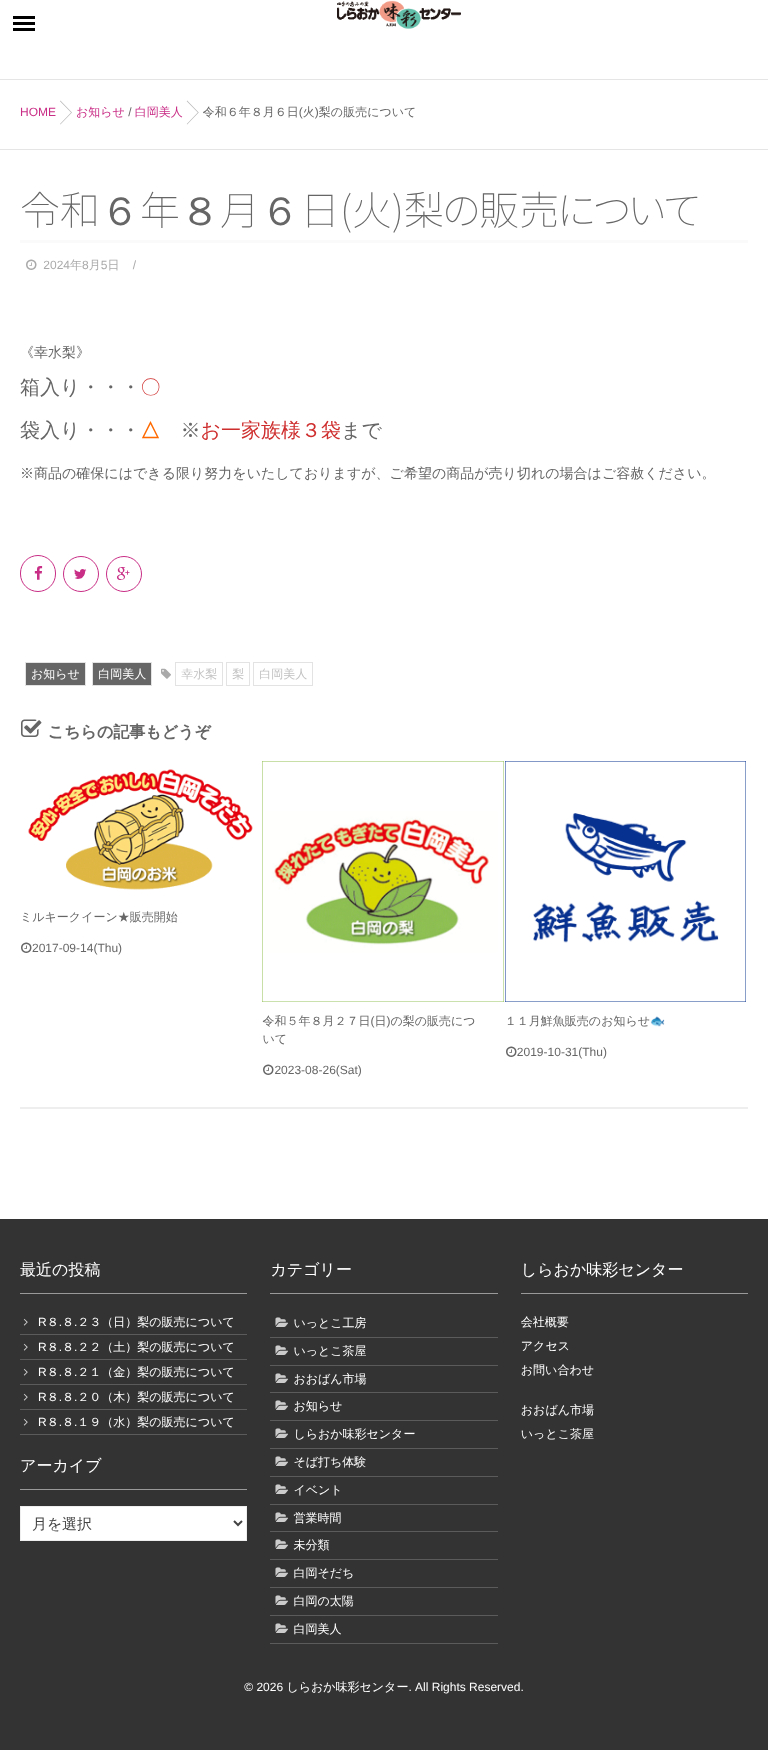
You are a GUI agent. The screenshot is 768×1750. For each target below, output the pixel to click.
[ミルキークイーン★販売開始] (140, 829)
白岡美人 (122, 674)
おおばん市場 (329, 1379)
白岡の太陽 (323, 1601)
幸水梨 (199, 674)
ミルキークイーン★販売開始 (99, 917)
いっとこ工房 (329, 1323)
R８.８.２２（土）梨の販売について (136, 1347)
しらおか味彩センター (354, 1434)
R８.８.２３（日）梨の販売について (136, 1322)
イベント (317, 1490)
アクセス (545, 1346)
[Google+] (125, 574)
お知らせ (55, 674)
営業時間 (317, 1518)
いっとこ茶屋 (329, 1351)
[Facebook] (39, 574)
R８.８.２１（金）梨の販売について (136, 1372)
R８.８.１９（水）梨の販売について (136, 1422)
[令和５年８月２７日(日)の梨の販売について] (382, 881)
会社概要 (545, 1322)
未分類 (311, 1545)
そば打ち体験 (329, 1462)
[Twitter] (82, 574)
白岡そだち (323, 1573)
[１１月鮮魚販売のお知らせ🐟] (625, 881)
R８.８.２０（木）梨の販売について (136, 1397)
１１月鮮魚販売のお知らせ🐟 (585, 1021)
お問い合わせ (557, 1370)
